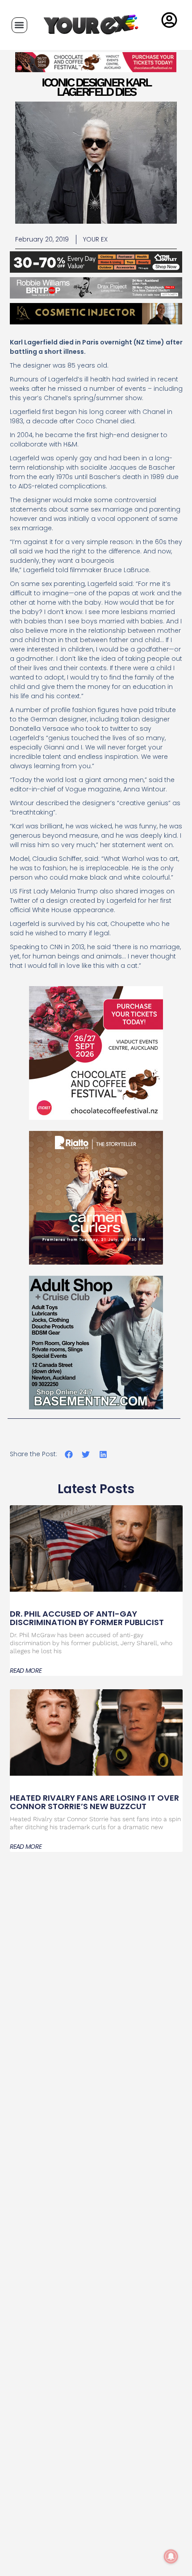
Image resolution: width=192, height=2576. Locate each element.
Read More (26, 1671)
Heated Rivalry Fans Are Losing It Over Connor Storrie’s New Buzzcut (94, 1802)
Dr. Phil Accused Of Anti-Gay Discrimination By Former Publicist (87, 1618)
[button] (19, 25)
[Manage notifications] (171, 2556)
